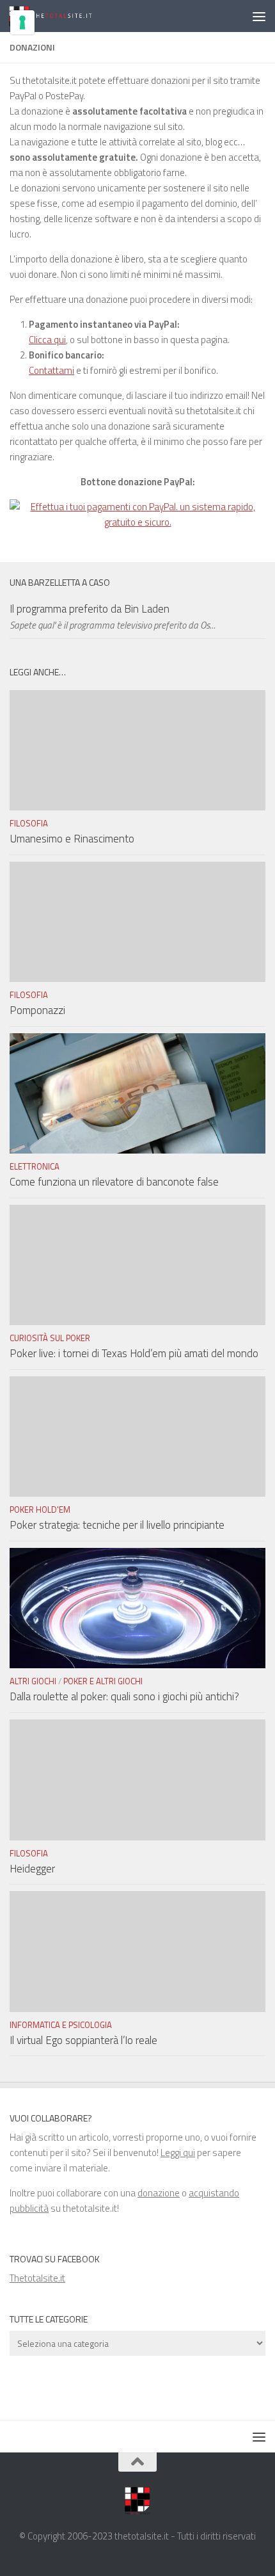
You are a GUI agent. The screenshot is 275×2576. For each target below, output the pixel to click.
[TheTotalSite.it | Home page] (67, 16)
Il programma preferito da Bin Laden (90, 609)
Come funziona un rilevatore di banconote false (114, 1182)
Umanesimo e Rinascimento (72, 839)
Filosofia (29, 823)
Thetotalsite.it (37, 2278)
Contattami (51, 370)
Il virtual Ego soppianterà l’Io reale (83, 2040)
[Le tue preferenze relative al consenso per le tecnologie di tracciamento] (22, 22)
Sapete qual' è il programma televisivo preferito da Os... (113, 625)
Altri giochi (33, 1681)
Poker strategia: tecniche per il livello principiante (117, 1525)
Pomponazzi (37, 1010)
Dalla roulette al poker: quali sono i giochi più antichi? (124, 1696)
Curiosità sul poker (50, 1338)
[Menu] (259, 16)
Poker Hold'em (40, 1509)
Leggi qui (178, 2153)
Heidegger (32, 1869)
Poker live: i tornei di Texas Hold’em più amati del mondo (134, 1353)
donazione (159, 2193)
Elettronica (35, 1166)
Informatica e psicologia (61, 2025)
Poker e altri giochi (103, 1681)
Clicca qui (47, 340)
